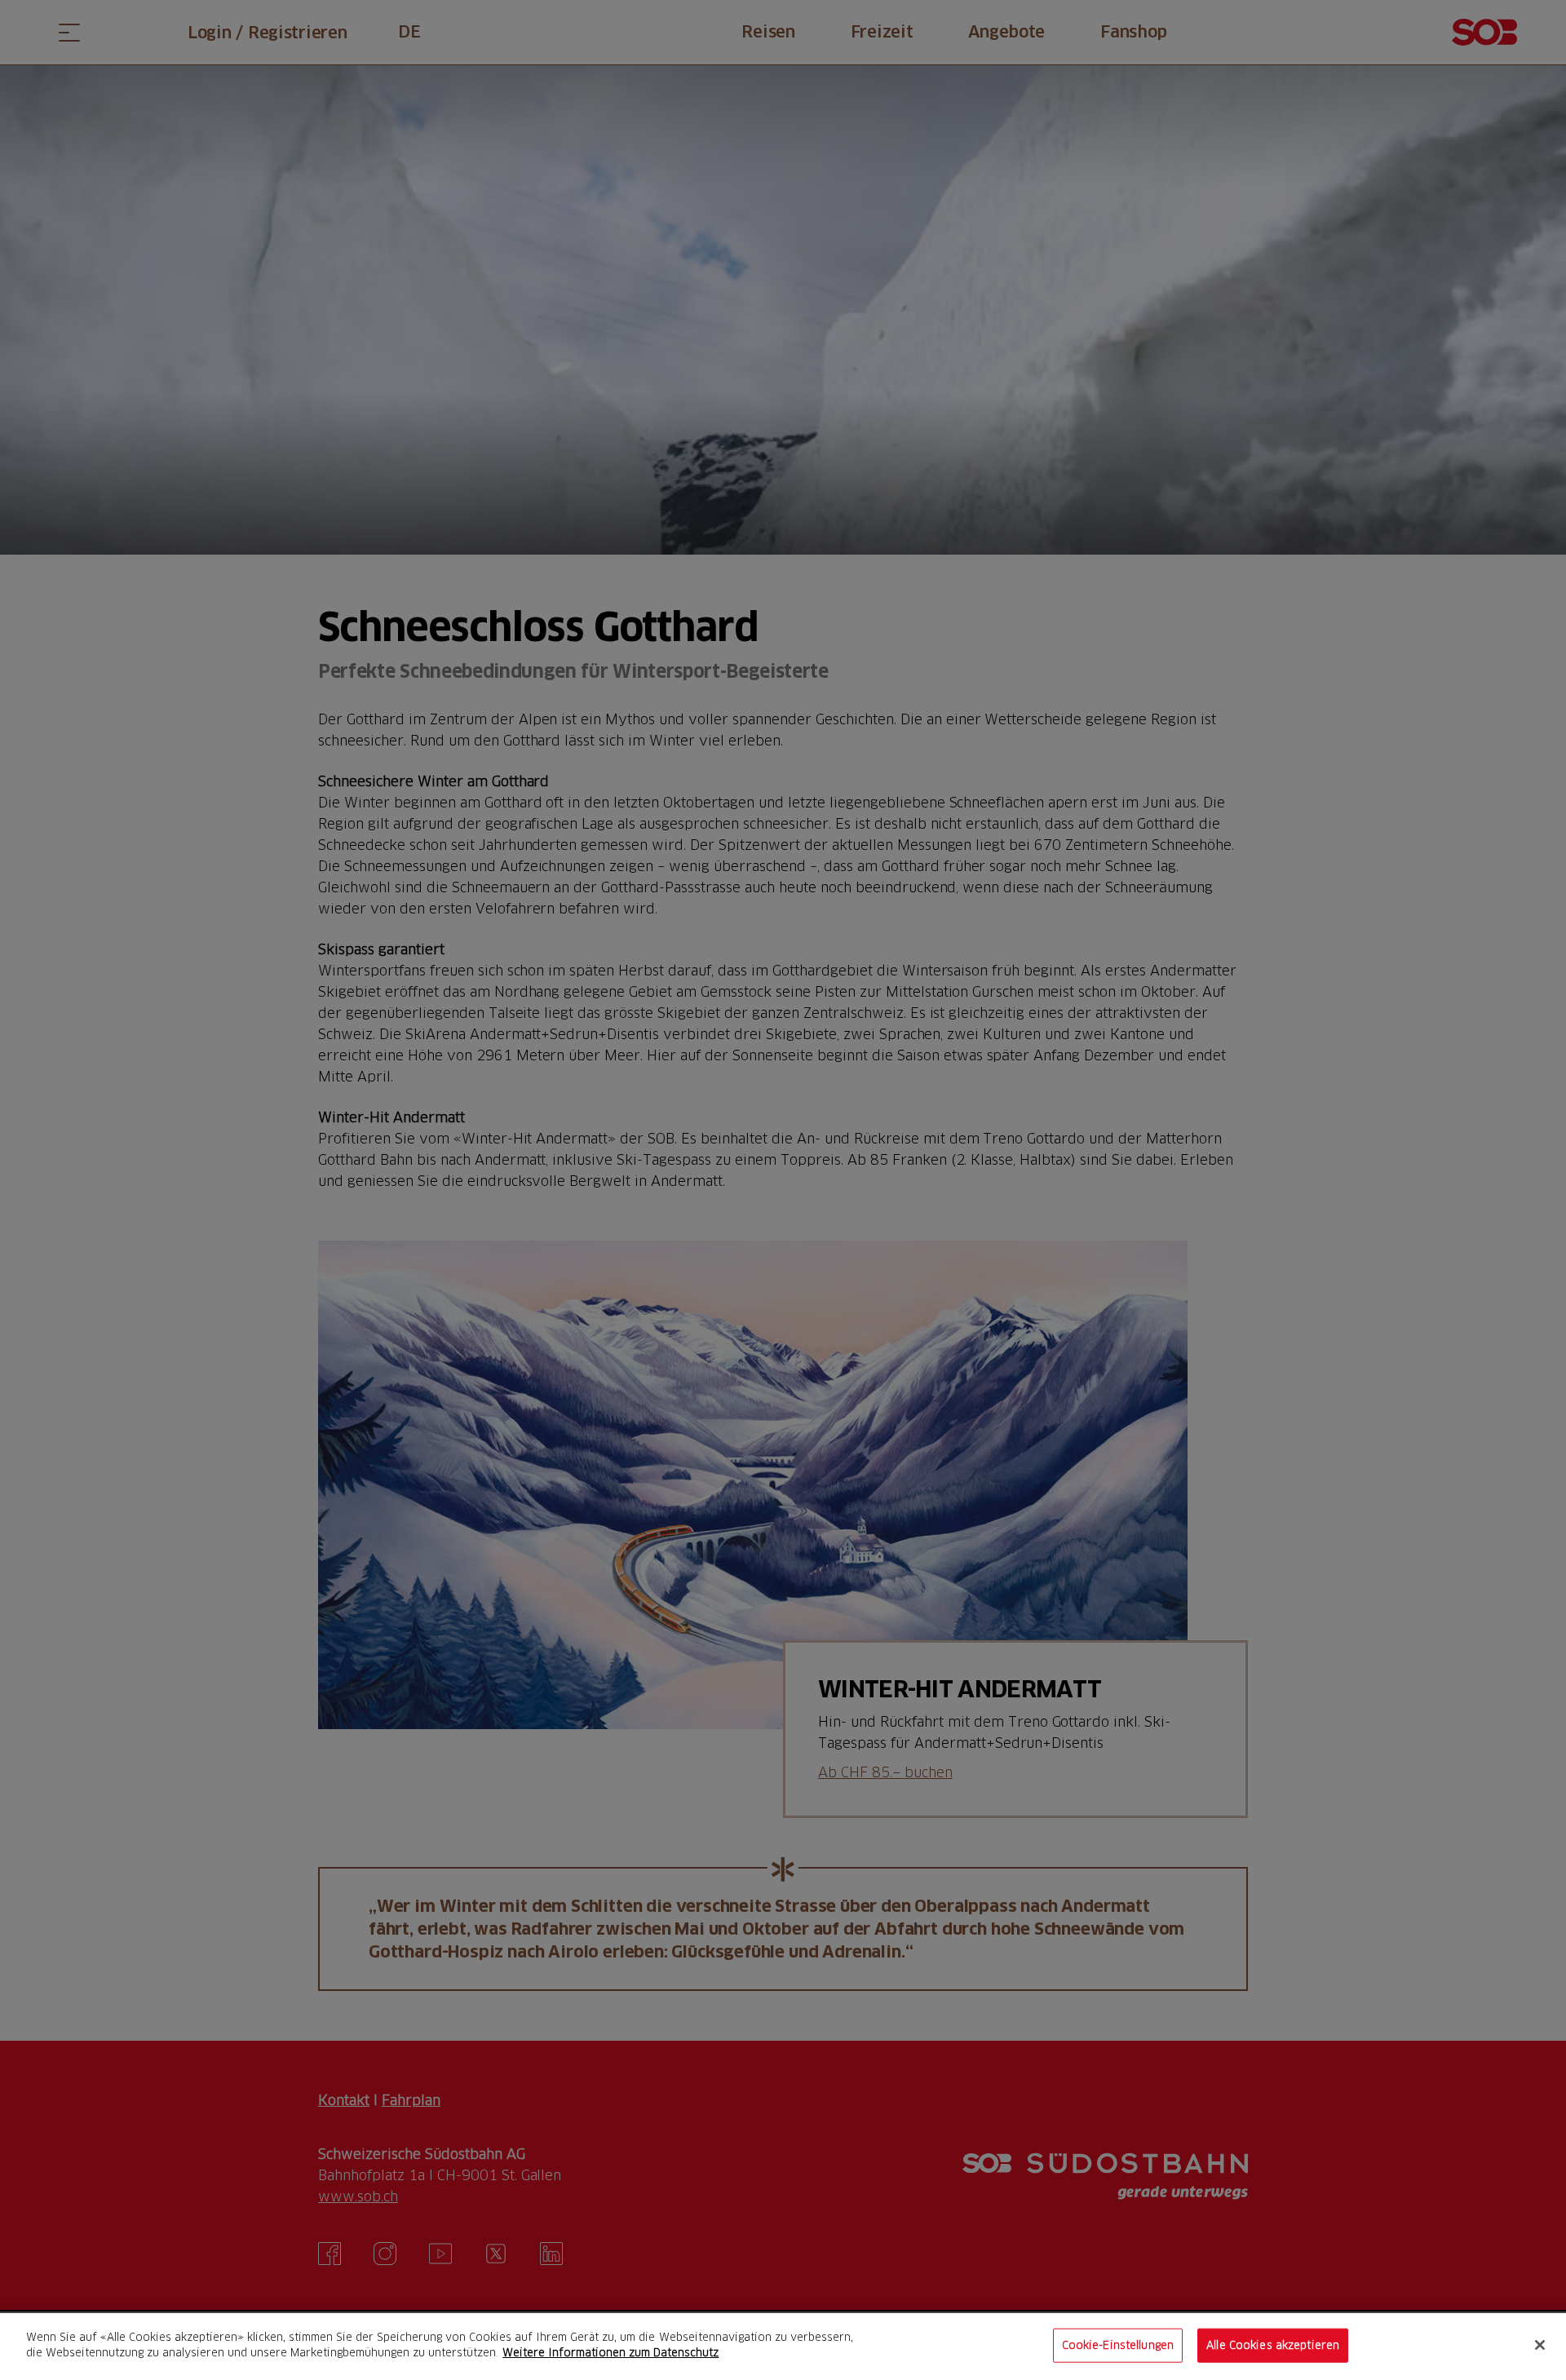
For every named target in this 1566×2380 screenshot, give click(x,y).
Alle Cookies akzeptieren (1273, 2345)
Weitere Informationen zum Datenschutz (610, 2352)
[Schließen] (1540, 2345)
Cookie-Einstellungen (1118, 2345)
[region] (783, 2347)
